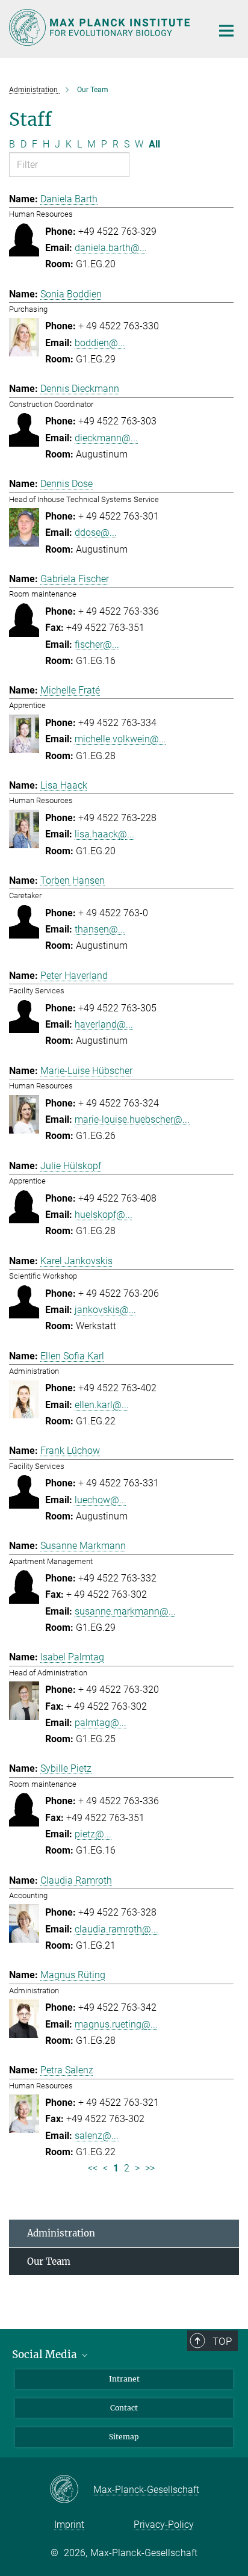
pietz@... (93, 1834)
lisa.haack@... (104, 834)
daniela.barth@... (111, 248)
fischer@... (97, 644)
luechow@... (101, 1500)
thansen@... (100, 929)
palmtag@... (101, 1723)
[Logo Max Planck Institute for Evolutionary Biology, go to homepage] (101, 27)
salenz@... (97, 2136)
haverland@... (104, 1024)
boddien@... (100, 343)
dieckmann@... (106, 438)
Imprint (69, 2525)
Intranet (124, 2379)
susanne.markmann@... (125, 1611)
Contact (124, 2408)
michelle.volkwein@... (120, 739)
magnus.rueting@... (116, 2024)
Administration (61, 2233)
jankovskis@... (105, 1310)
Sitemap (124, 2437)
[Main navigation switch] (226, 31)
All (154, 144)
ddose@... (96, 532)
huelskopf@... (104, 1215)
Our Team (49, 2261)
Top (222, 2341)
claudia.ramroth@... (116, 1929)
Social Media (46, 2354)
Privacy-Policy (164, 2525)
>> (150, 2168)
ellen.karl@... (102, 1405)
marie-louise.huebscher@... (132, 1119)
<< (93, 2168)
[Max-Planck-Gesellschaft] (71, 2490)
